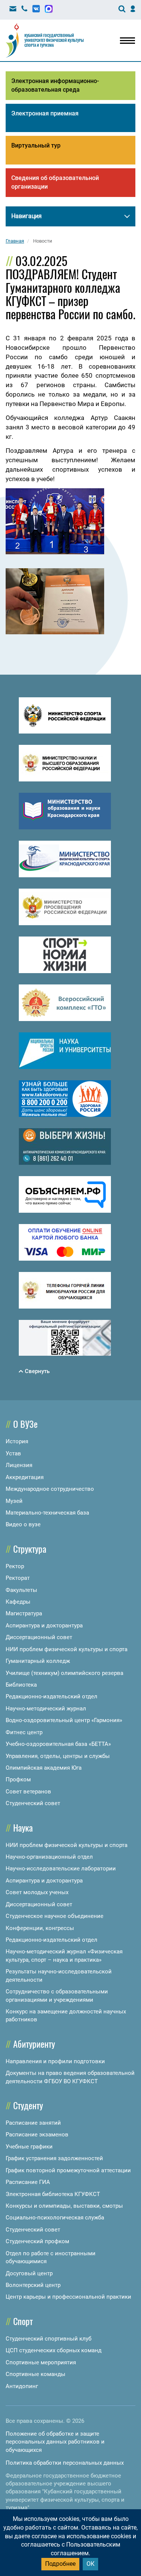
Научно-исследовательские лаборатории (61, 1869)
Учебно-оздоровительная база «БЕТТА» (58, 1744)
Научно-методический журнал (46, 1709)
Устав (13, 1453)
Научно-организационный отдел (49, 1857)
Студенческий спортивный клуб (49, 2339)
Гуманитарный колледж (38, 1661)
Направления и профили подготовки (55, 2061)
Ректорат (18, 1578)
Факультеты (21, 1590)
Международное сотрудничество (50, 1489)
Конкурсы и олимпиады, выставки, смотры (64, 2206)
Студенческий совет (33, 1803)
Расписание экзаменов (37, 2135)
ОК (90, 2564)
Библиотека (21, 1685)
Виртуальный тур (36, 145)
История (17, 1441)
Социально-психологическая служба (55, 2218)
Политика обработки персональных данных (65, 2463)
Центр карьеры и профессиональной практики (68, 2297)
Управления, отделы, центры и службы (58, 1756)
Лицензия (19, 1465)
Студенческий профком (37, 2241)
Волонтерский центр (33, 2285)
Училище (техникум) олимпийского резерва (64, 1673)
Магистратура (24, 1613)
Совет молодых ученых (37, 1892)
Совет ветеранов (28, 1792)
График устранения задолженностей (54, 2158)
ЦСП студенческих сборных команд (54, 2350)
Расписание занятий (33, 2123)
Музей (14, 1501)
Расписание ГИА (28, 2182)
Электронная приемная (45, 113)
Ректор (15, 1566)
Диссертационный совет (39, 1637)
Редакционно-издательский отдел (52, 1696)
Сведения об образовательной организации (55, 182)
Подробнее (60, 2564)
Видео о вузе (23, 1524)
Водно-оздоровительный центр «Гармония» (64, 1720)
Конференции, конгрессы (40, 1928)
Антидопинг (22, 2386)
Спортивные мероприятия (41, 2362)
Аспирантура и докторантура (44, 1626)
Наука (23, 1827)
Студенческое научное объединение (55, 1916)
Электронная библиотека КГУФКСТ (53, 2194)
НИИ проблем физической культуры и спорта (67, 1649)
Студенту (28, 2105)
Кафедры (18, 1602)
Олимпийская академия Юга (44, 1768)
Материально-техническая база (47, 1513)
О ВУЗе (25, 1424)
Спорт (23, 2321)
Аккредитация (25, 1477)
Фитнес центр (24, 1732)
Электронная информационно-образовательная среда (55, 85)
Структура (30, 1549)
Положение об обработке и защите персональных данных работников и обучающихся (55, 2442)
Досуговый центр (29, 2273)
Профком (18, 1779)
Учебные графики (29, 2147)
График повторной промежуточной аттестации (68, 2170)
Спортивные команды (36, 2374)
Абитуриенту (34, 2044)
